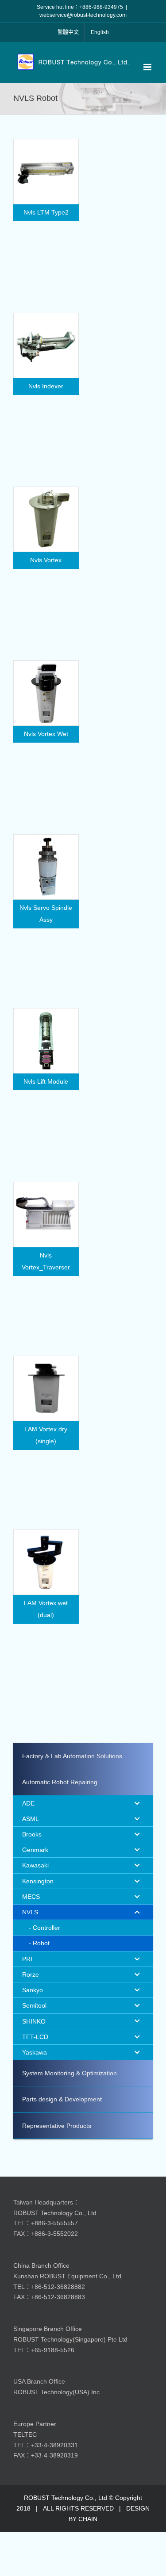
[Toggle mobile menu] (148, 67)
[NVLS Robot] (46, 172)
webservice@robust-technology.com (83, 15)
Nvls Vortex (46, 560)
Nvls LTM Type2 (46, 212)
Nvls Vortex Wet (46, 734)
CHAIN (88, 2519)
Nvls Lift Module (46, 1081)
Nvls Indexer (46, 386)
